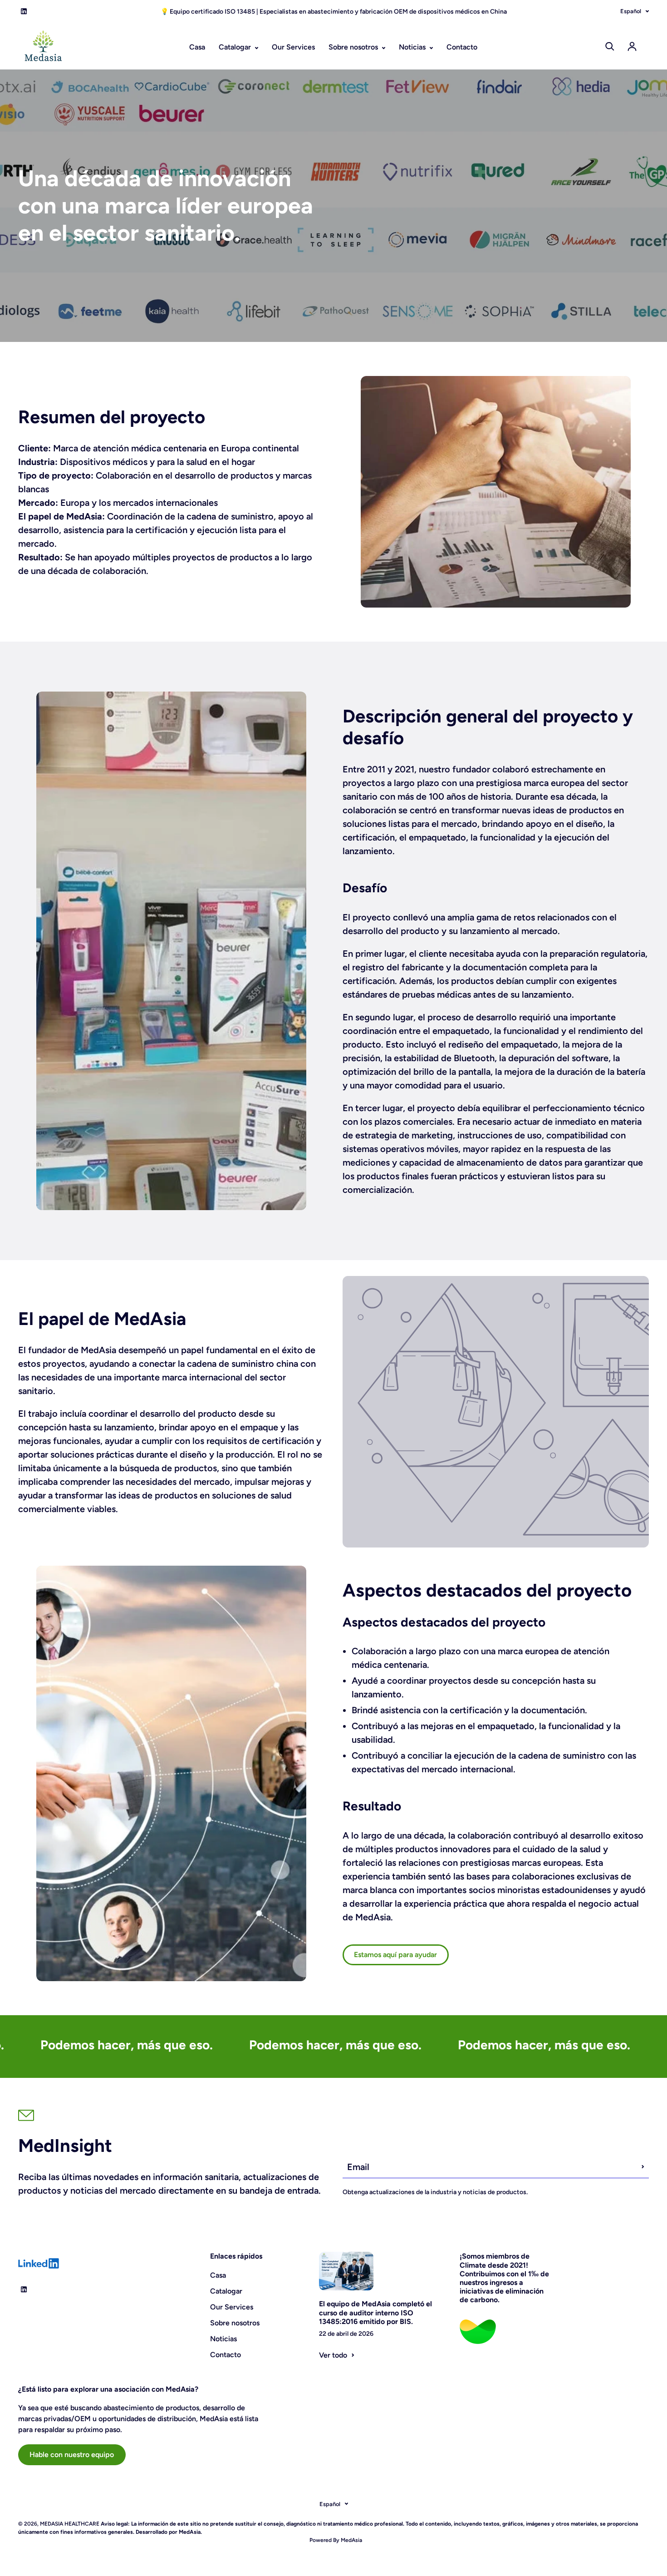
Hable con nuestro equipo (72, 2455)
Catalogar (236, 47)
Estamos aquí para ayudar (395, 1955)
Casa (197, 47)
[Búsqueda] (610, 46)
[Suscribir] (643, 2167)
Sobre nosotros (354, 47)
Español (631, 11)
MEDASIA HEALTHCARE (70, 2524)
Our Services (293, 47)
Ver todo (333, 2355)
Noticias (413, 47)
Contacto (462, 47)
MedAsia (351, 2540)
